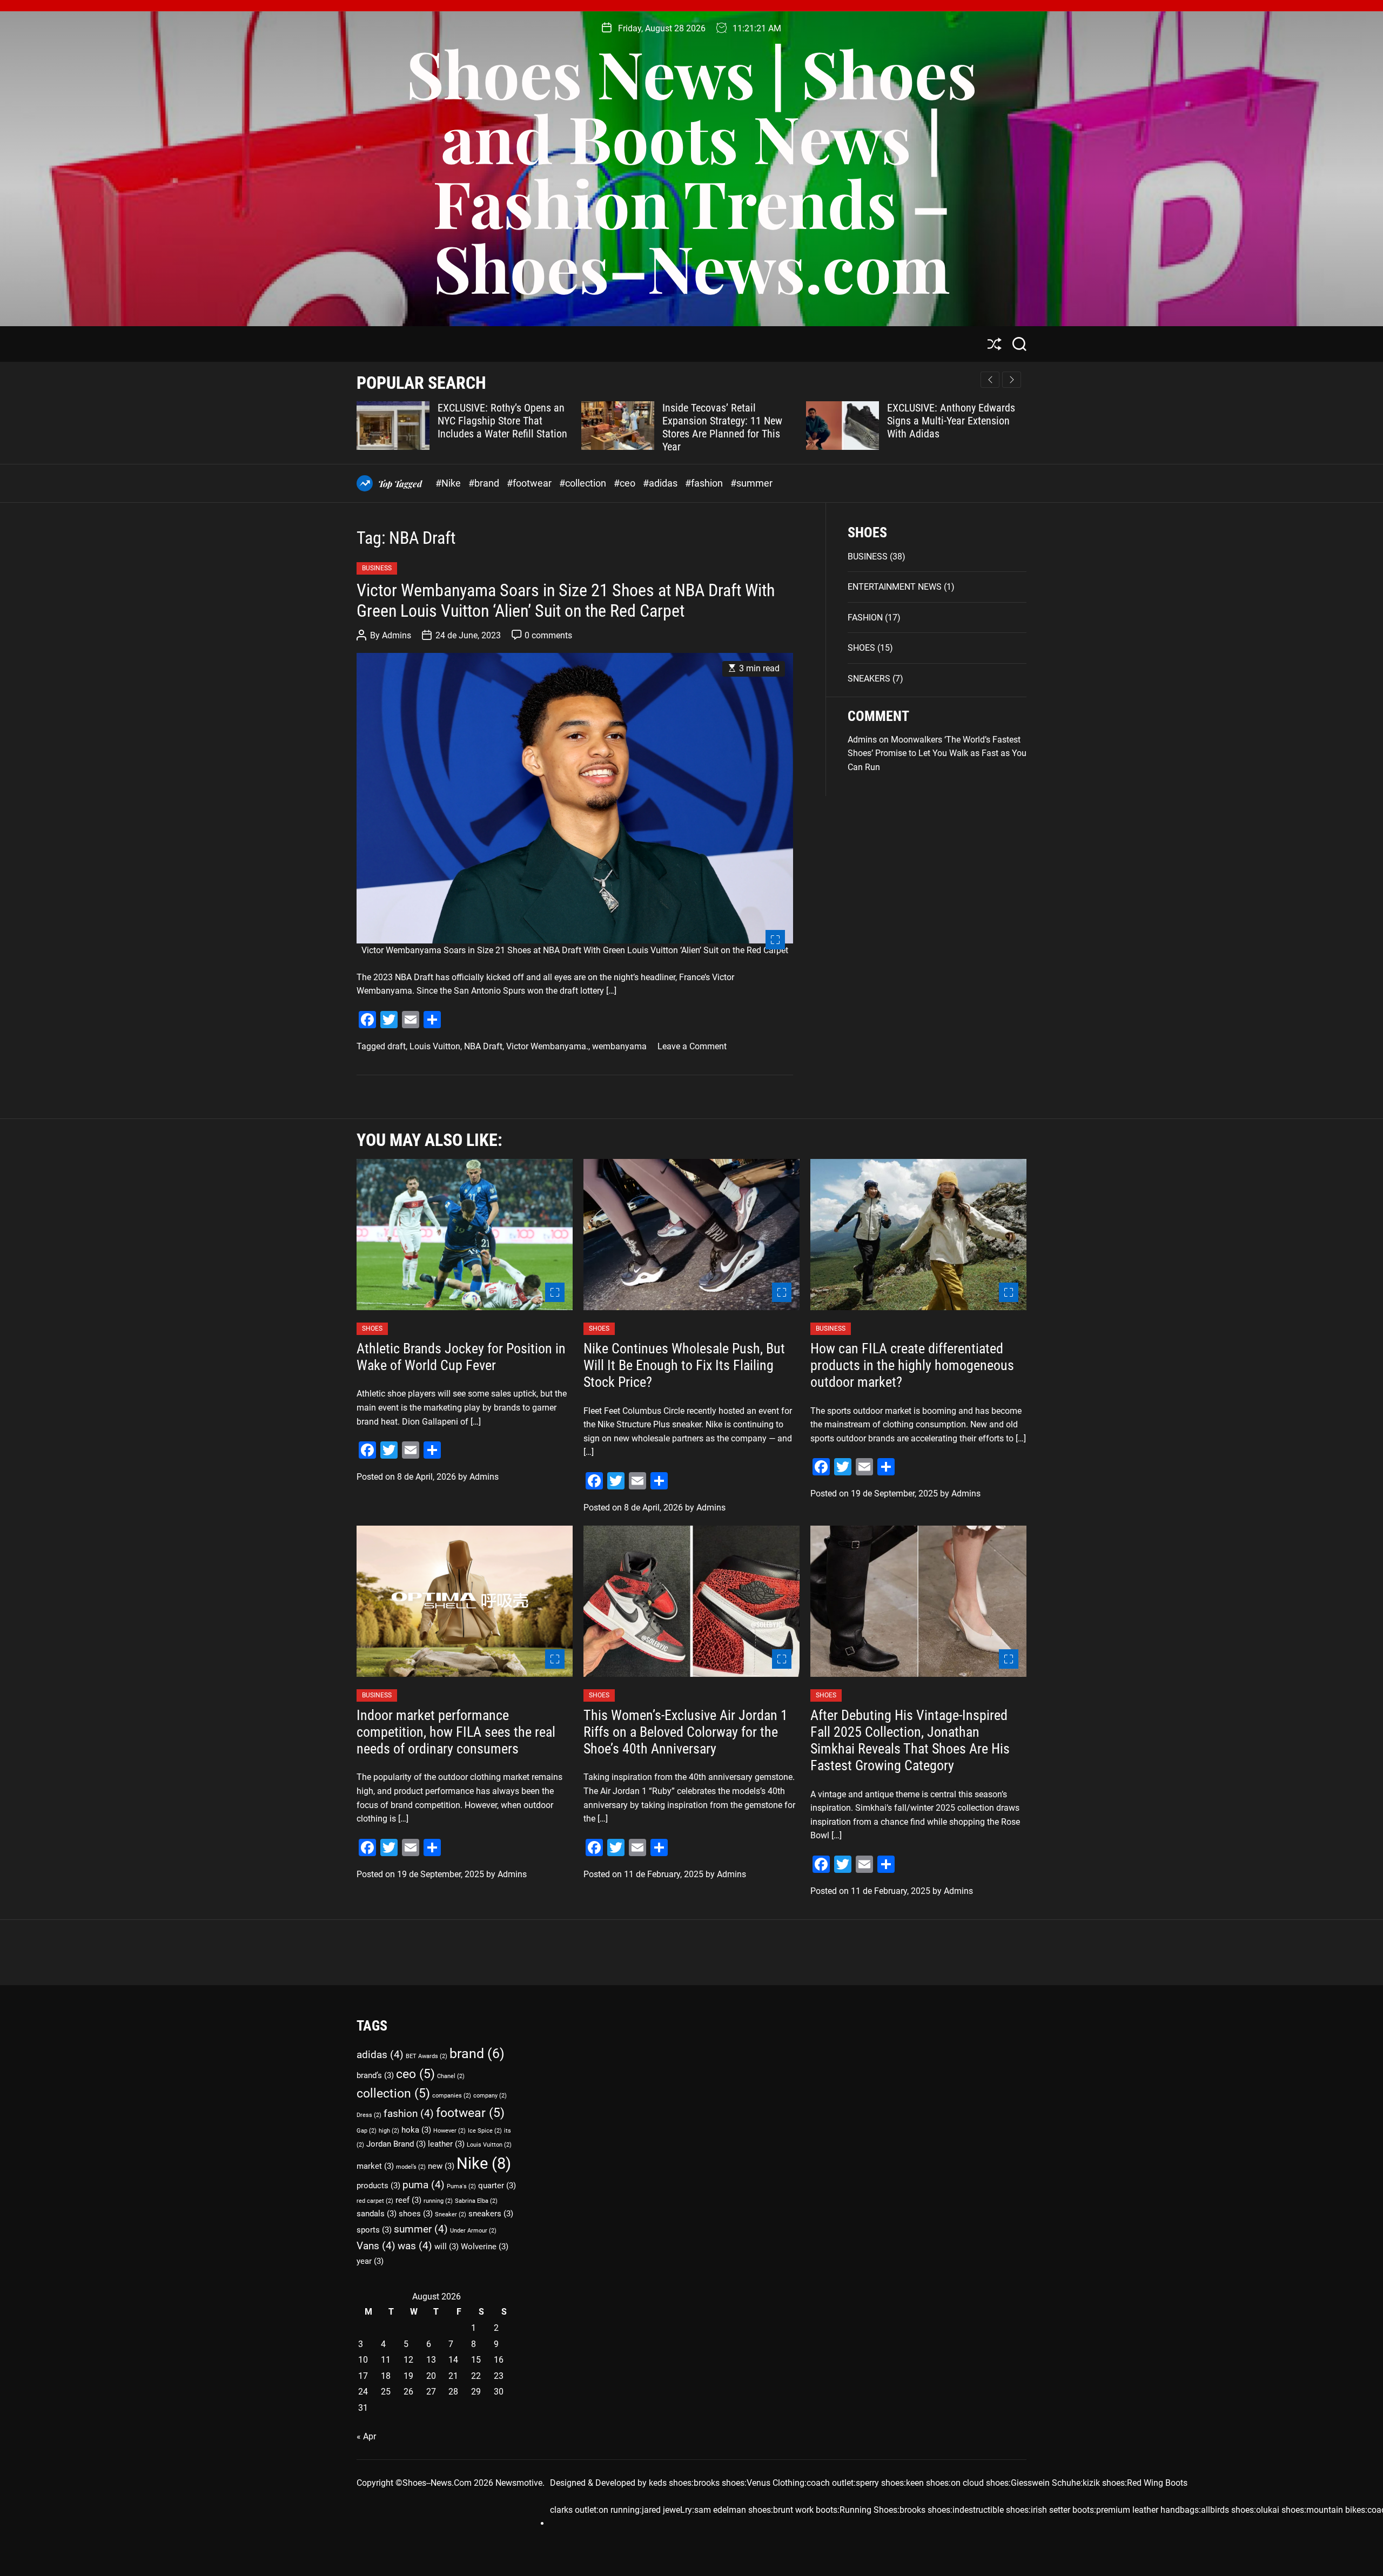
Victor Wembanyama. (547, 1046)
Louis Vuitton (435, 1046)
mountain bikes (1336, 2510)
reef (408, 2200)
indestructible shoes (991, 2510)
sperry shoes (880, 2483)
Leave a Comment (692, 1046)
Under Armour (473, 2231)
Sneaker (451, 2214)
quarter (497, 2186)
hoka (416, 2130)
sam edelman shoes (733, 2510)
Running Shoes (868, 2510)
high (389, 2131)
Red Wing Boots (1157, 2483)
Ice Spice (485, 2131)
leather (446, 2144)
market (375, 2166)
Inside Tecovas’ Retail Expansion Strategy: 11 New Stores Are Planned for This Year (580, 427)
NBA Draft (483, 1046)
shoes (416, 2214)
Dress (369, 2115)
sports (374, 2230)
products (378, 2186)
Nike (484, 2163)
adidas (380, 2055)
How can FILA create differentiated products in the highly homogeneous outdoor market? (912, 1365)
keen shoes (927, 2483)
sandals (377, 2214)
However (449, 2131)
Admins (397, 635)
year (370, 2261)
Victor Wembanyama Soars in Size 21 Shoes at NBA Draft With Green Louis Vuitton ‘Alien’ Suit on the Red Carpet (566, 601)
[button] (1012, 380)
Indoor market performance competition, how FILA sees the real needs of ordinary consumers (456, 1732)
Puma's (461, 2186)
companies (452, 2096)
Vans (376, 2246)
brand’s (375, 2075)
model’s (411, 2167)
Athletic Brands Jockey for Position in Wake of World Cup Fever (461, 1357)
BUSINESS (377, 568)
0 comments (548, 635)
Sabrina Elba (476, 2201)
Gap (367, 2131)
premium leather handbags (1147, 2510)
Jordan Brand (396, 2144)
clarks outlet (573, 2510)
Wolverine (485, 2247)
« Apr (366, 2436)
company (490, 2096)
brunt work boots (805, 2510)
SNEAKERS (869, 679)
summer (421, 2229)
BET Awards (427, 2056)
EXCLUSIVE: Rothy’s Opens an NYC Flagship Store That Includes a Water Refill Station (360, 421)
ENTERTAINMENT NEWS (895, 587)
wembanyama (619, 1046)
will (447, 2247)
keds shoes (670, 2483)
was (415, 2246)
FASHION (865, 618)
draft (397, 1046)
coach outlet (830, 2483)
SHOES (861, 648)
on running (619, 2510)
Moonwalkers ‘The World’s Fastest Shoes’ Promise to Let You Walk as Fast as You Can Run (937, 753)
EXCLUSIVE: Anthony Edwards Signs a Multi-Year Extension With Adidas (809, 421)
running (438, 2201)
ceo (415, 2074)
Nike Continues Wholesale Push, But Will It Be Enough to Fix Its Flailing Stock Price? (684, 1365)
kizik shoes (1104, 2483)
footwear (470, 2113)
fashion (409, 2113)
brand (477, 2053)
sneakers (491, 2214)
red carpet (375, 2201)
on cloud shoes (980, 2483)
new (441, 2166)
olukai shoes (1280, 2510)
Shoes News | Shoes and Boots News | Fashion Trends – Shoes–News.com (691, 170)
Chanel (451, 2076)
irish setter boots (1062, 2510)
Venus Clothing (776, 2483)
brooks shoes (719, 2483)
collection (393, 2093)
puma (424, 2185)
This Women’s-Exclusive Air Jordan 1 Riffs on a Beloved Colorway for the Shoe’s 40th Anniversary (686, 1732)
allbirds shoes (1227, 2510)
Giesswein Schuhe (1046, 2483)
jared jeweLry (667, 2510)
